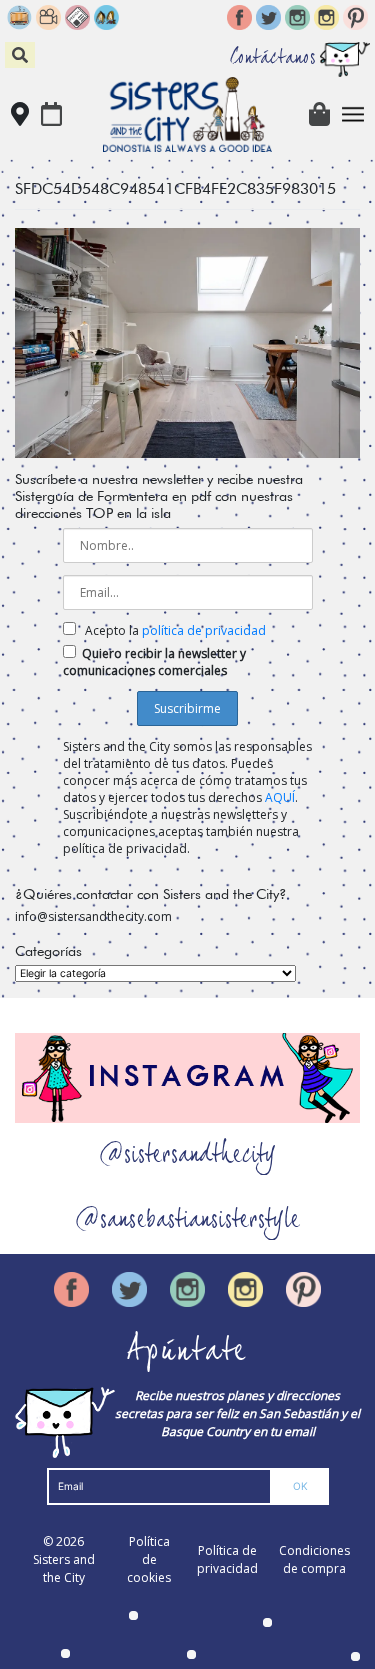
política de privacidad (204, 630)
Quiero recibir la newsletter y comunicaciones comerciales (154, 662)
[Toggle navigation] (353, 114)
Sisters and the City (64, 1568)
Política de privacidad (227, 1559)
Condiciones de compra (314, 1559)
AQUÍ (280, 797)
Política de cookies (149, 1559)
